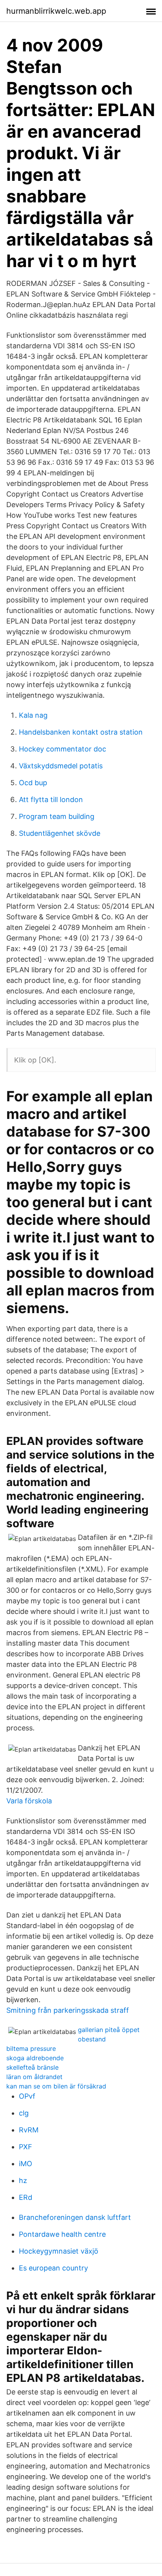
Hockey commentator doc (63, 749)
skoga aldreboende (35, 2058)
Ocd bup (33, 783)
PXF (26, 2147)
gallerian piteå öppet (109, 2030)
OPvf (27, 2096)
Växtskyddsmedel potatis (61, 766)
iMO (26, 2164)
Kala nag (33, 715)
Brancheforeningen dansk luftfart (75, 2217)
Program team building (57, 816)
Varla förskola (29, 1801)
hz (23, 2180)
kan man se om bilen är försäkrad (56, 2086)
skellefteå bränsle (32, 2067)
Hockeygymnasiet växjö (59, 2251)
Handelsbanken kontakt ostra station (81, 732)
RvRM (29, 2130)
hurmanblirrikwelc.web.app (56, 11)
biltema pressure (31, 2048)
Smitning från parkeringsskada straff (68, 2010)
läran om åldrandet (34, 2077)
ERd (26, 2197)
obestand (92, 2039)
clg (24, 2113)
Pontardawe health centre (62, 2234)
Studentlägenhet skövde (60, 833)
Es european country (53, 2268)
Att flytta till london (51, 800)
